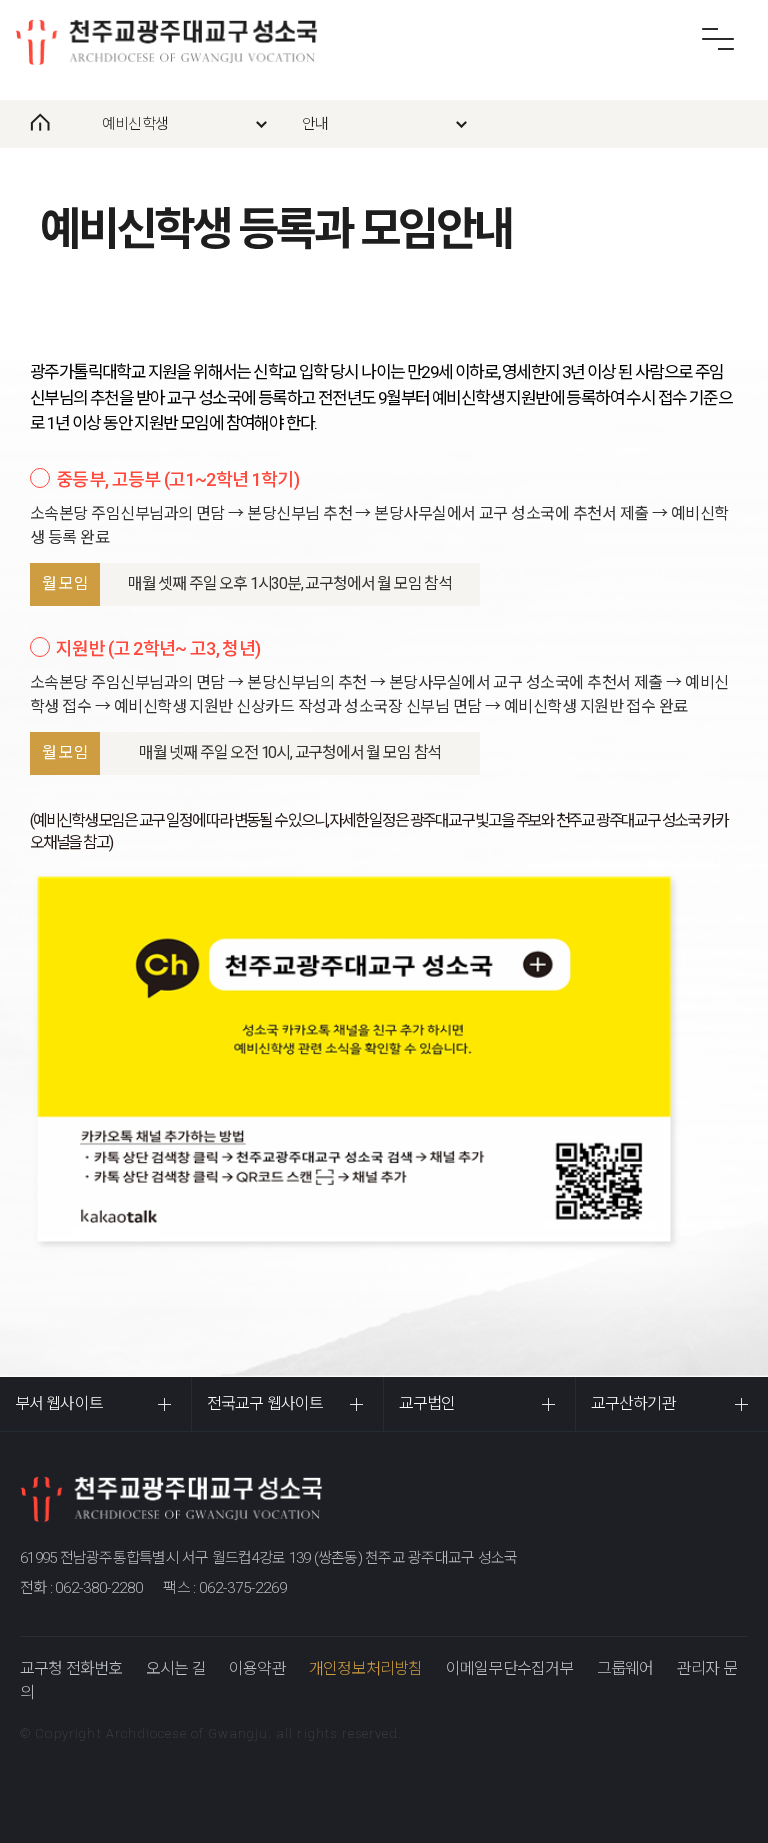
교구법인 (427, 1403)
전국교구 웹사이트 (265, 1403)
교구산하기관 (633, 1403)
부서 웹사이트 (59, 1403)
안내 (315, 124)
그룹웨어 (625, 1668)
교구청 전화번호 (71, 1668)
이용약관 (257, 1668)
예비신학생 (135, 124)
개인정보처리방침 (366, 1668)
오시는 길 (176, 1668)
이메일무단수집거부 (510, 1668)
